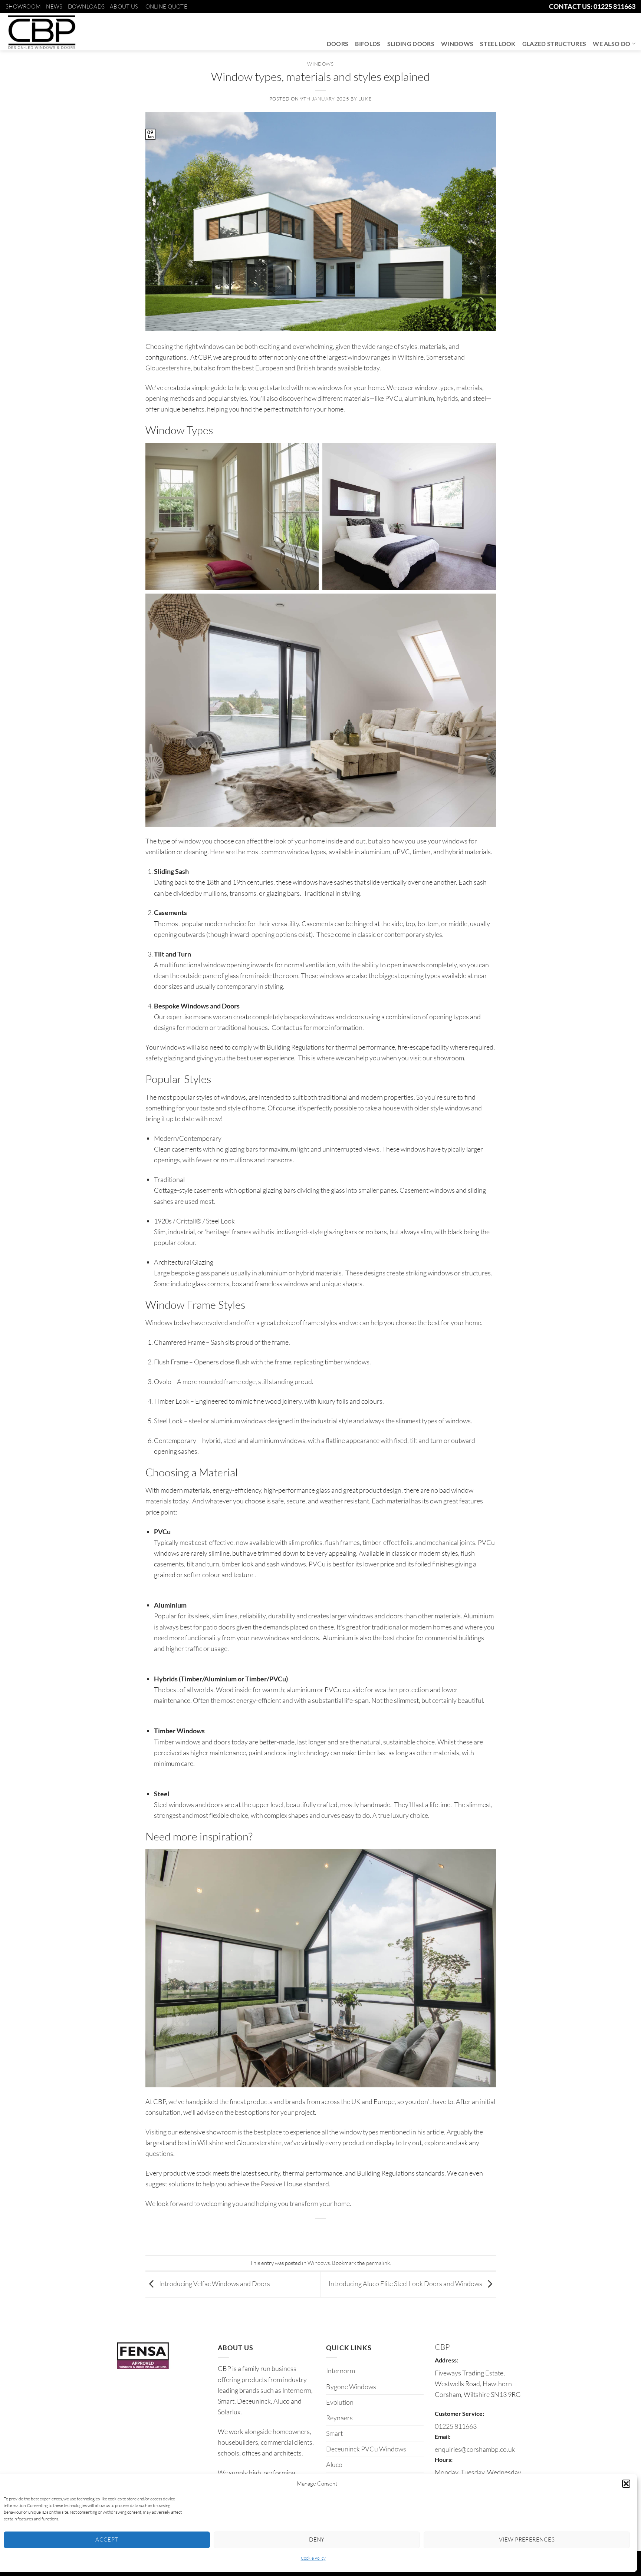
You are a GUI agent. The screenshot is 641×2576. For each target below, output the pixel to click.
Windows (457, 44)
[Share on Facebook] (290, 2233)
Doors (338, 44)
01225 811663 (456, 2426)
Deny (317, 2539)
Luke (365, 99)
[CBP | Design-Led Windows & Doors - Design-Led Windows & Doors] (42, 32)
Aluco (334, 2464)
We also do (612, 44)
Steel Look (498, 44)
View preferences (527, 2539)
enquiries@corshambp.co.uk (475, 2449)
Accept (107, 2539)
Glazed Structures (554, 44)
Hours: (444, 2459)
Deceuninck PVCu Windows (366, 2449)
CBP (442, 2347)
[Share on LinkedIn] (351, 2233)
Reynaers (339, 2418)
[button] (626, 2484)
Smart (334, 2433)
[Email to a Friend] (321, 2233)
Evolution (340, 2402)
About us (124, 6)
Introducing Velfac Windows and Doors (214, 2283)
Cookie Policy (313, 2558)
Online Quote (167, 6)
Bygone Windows (351, 2387)
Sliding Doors (411, 44)
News (54, 6)
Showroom (23, 6)
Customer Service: (459, 2413)
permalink (378, 2263)
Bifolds (368, 44)
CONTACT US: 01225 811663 (592, 6)
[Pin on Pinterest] (336, 2233)
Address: (446, 2360)
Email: (443, 2436)
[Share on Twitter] (306, 2233)
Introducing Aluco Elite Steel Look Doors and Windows (406, 2283)
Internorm (341, 2371)
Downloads (86, 6)
